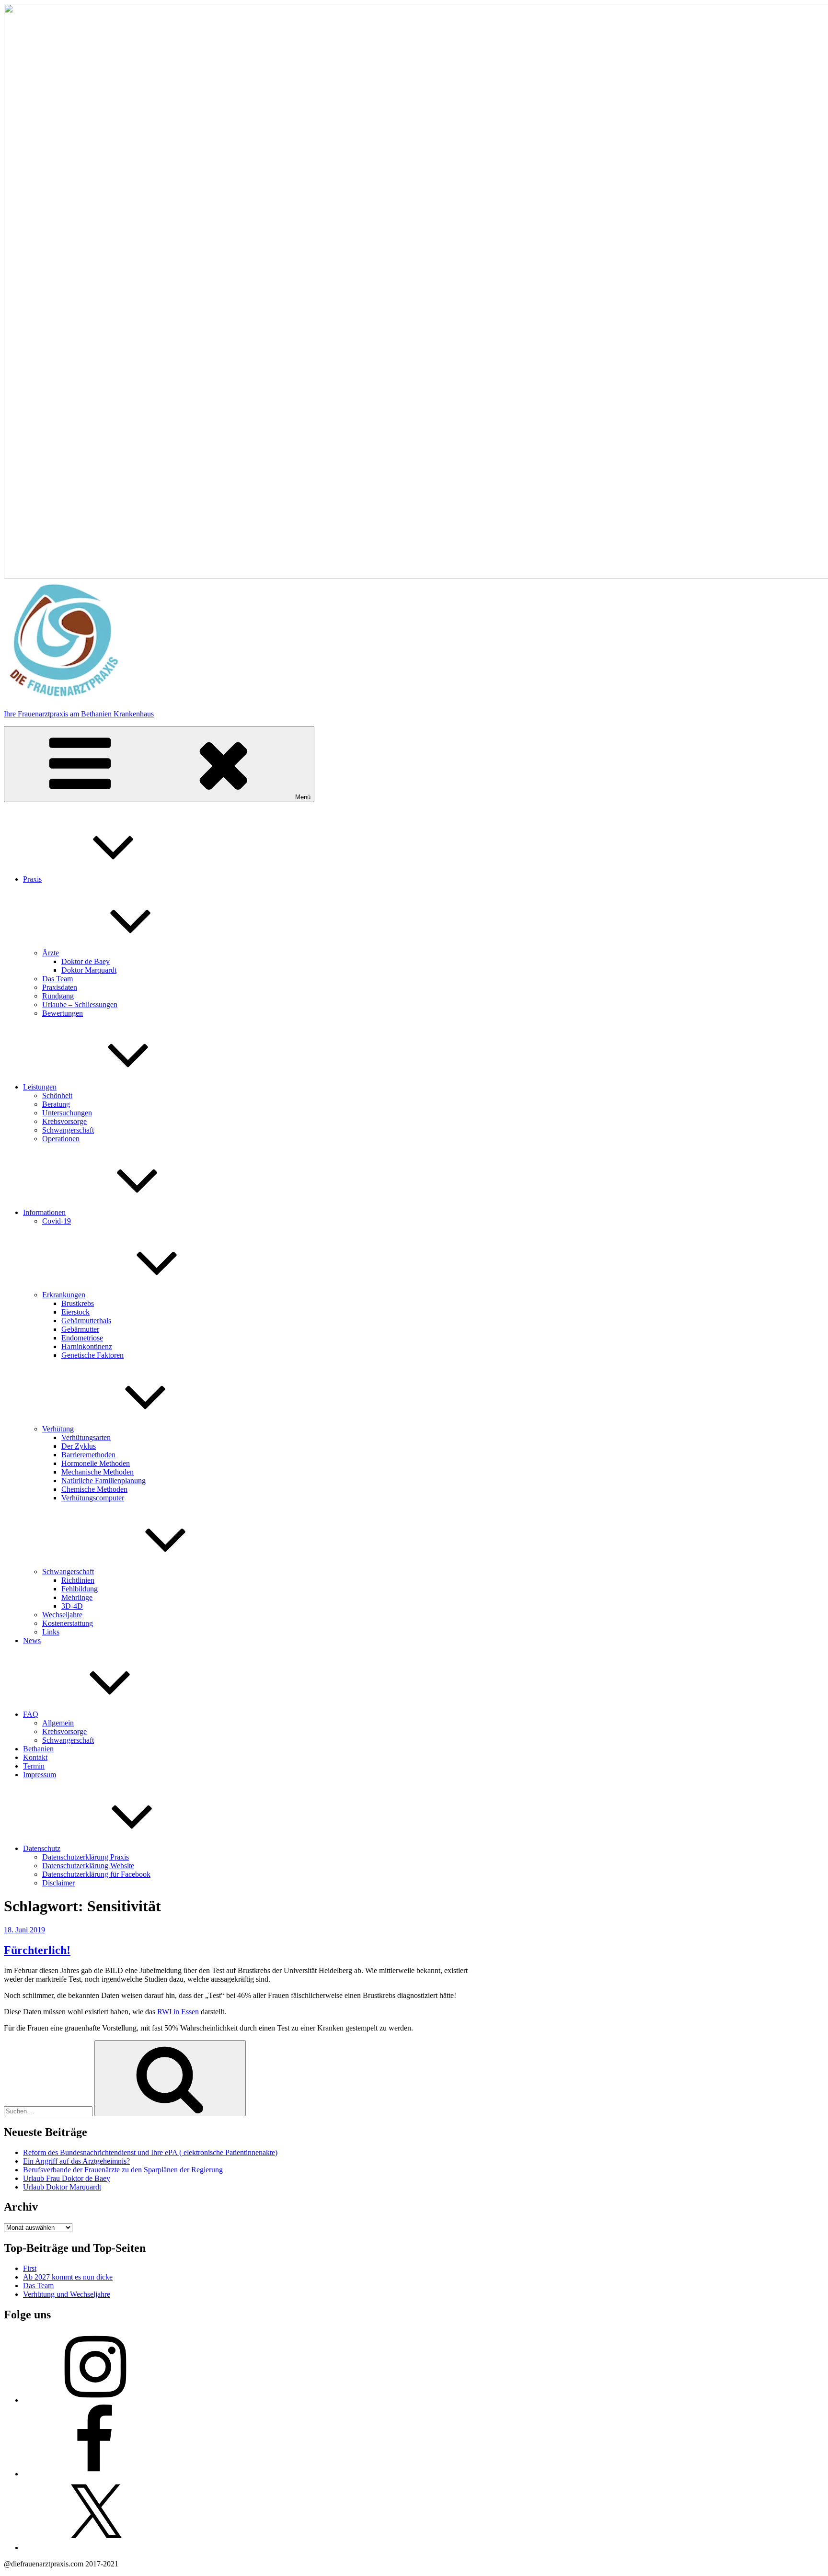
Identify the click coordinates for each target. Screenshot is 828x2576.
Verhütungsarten (86, 1437)
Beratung (56, 1104)
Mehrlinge (77, 1597)
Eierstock (75, 1312)
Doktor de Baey (86, 961)
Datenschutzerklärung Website (88, 1866)
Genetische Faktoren (92, 1355)
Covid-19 (57, 1221)
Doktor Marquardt (89, 970)
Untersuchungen (67, 1113)
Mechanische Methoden (98, 1472)
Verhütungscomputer (93, 1498)
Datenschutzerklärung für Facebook (96, 1874)
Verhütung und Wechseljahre (67, 2294)
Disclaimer (58, 1883)
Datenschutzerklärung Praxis (86, 1857)
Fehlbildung (80, 1589)
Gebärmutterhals (86, 1321)
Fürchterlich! (37, 1950)
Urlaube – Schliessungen (80, 1004)
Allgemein (58, 1723)
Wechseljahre (62, 1615)
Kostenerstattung (68, 1623)
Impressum (40, 1775)
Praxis (32, 879)
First (30, 2268)
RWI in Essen (178, 2012)
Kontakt (35, 1757)
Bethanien (38, 1749)
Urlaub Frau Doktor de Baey (67, 2178)
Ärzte (51, 953)
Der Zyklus (79, 1446)
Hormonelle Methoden (96, 1463)
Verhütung (58, 1429)
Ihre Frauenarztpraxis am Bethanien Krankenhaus (79, 714)
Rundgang (58, 996)
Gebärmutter (80, 1329)
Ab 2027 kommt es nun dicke (68, 2277)
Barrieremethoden (88, 1455)
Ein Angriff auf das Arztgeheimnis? (76, 2161)
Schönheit (57, 1095)
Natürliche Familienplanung (103, 1481)
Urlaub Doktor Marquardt (62, 2187)
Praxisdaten (60, 987)
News (32, 1640)
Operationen (61, 1139)
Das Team (57, 979)
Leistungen (40, 1087)
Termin (34, 1766)
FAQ (31, 1714)
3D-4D (72, 1606)
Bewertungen (63, 1013)
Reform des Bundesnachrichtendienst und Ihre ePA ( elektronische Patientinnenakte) (150, 2152)
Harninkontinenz (87, 1346)
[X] (95, 2548)
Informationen (44, 1212)
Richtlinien (78, 1580)
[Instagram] (95, 2400)
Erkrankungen (64, 1295)
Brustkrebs (78, 1303)
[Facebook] (95, 2474)
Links (51, 1632)
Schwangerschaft (68, 1130)
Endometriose (82, 1338)
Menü (303, 797)
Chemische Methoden (94, 1489)
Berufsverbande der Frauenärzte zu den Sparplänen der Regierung (123, 2170)
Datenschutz (42, 1848)
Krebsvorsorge (64, 1121)
